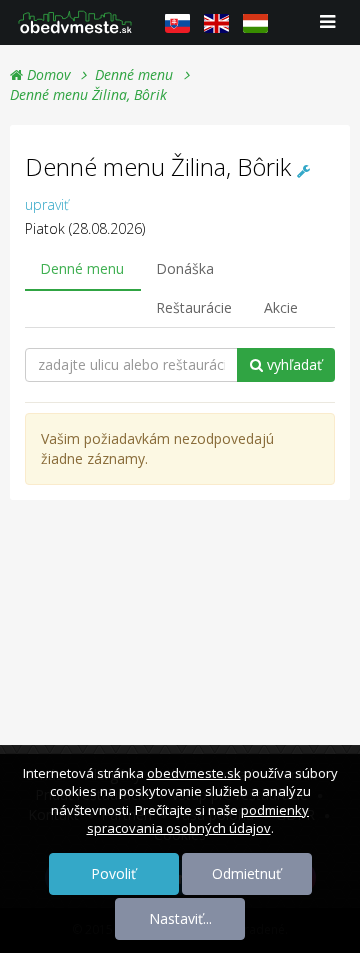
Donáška (185, 268)
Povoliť (113, 873)
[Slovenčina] (177, 23)
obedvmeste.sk (194, 773)
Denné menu (134, 74)
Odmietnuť (246, 873)
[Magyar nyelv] (255, 23)
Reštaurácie (194, 307)
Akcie (281, 307)
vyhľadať (292, 364)
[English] (216, 23)
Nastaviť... (180, 918)
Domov (46, 74)
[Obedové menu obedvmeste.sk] (75, 22)
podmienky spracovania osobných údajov (198, 819)
